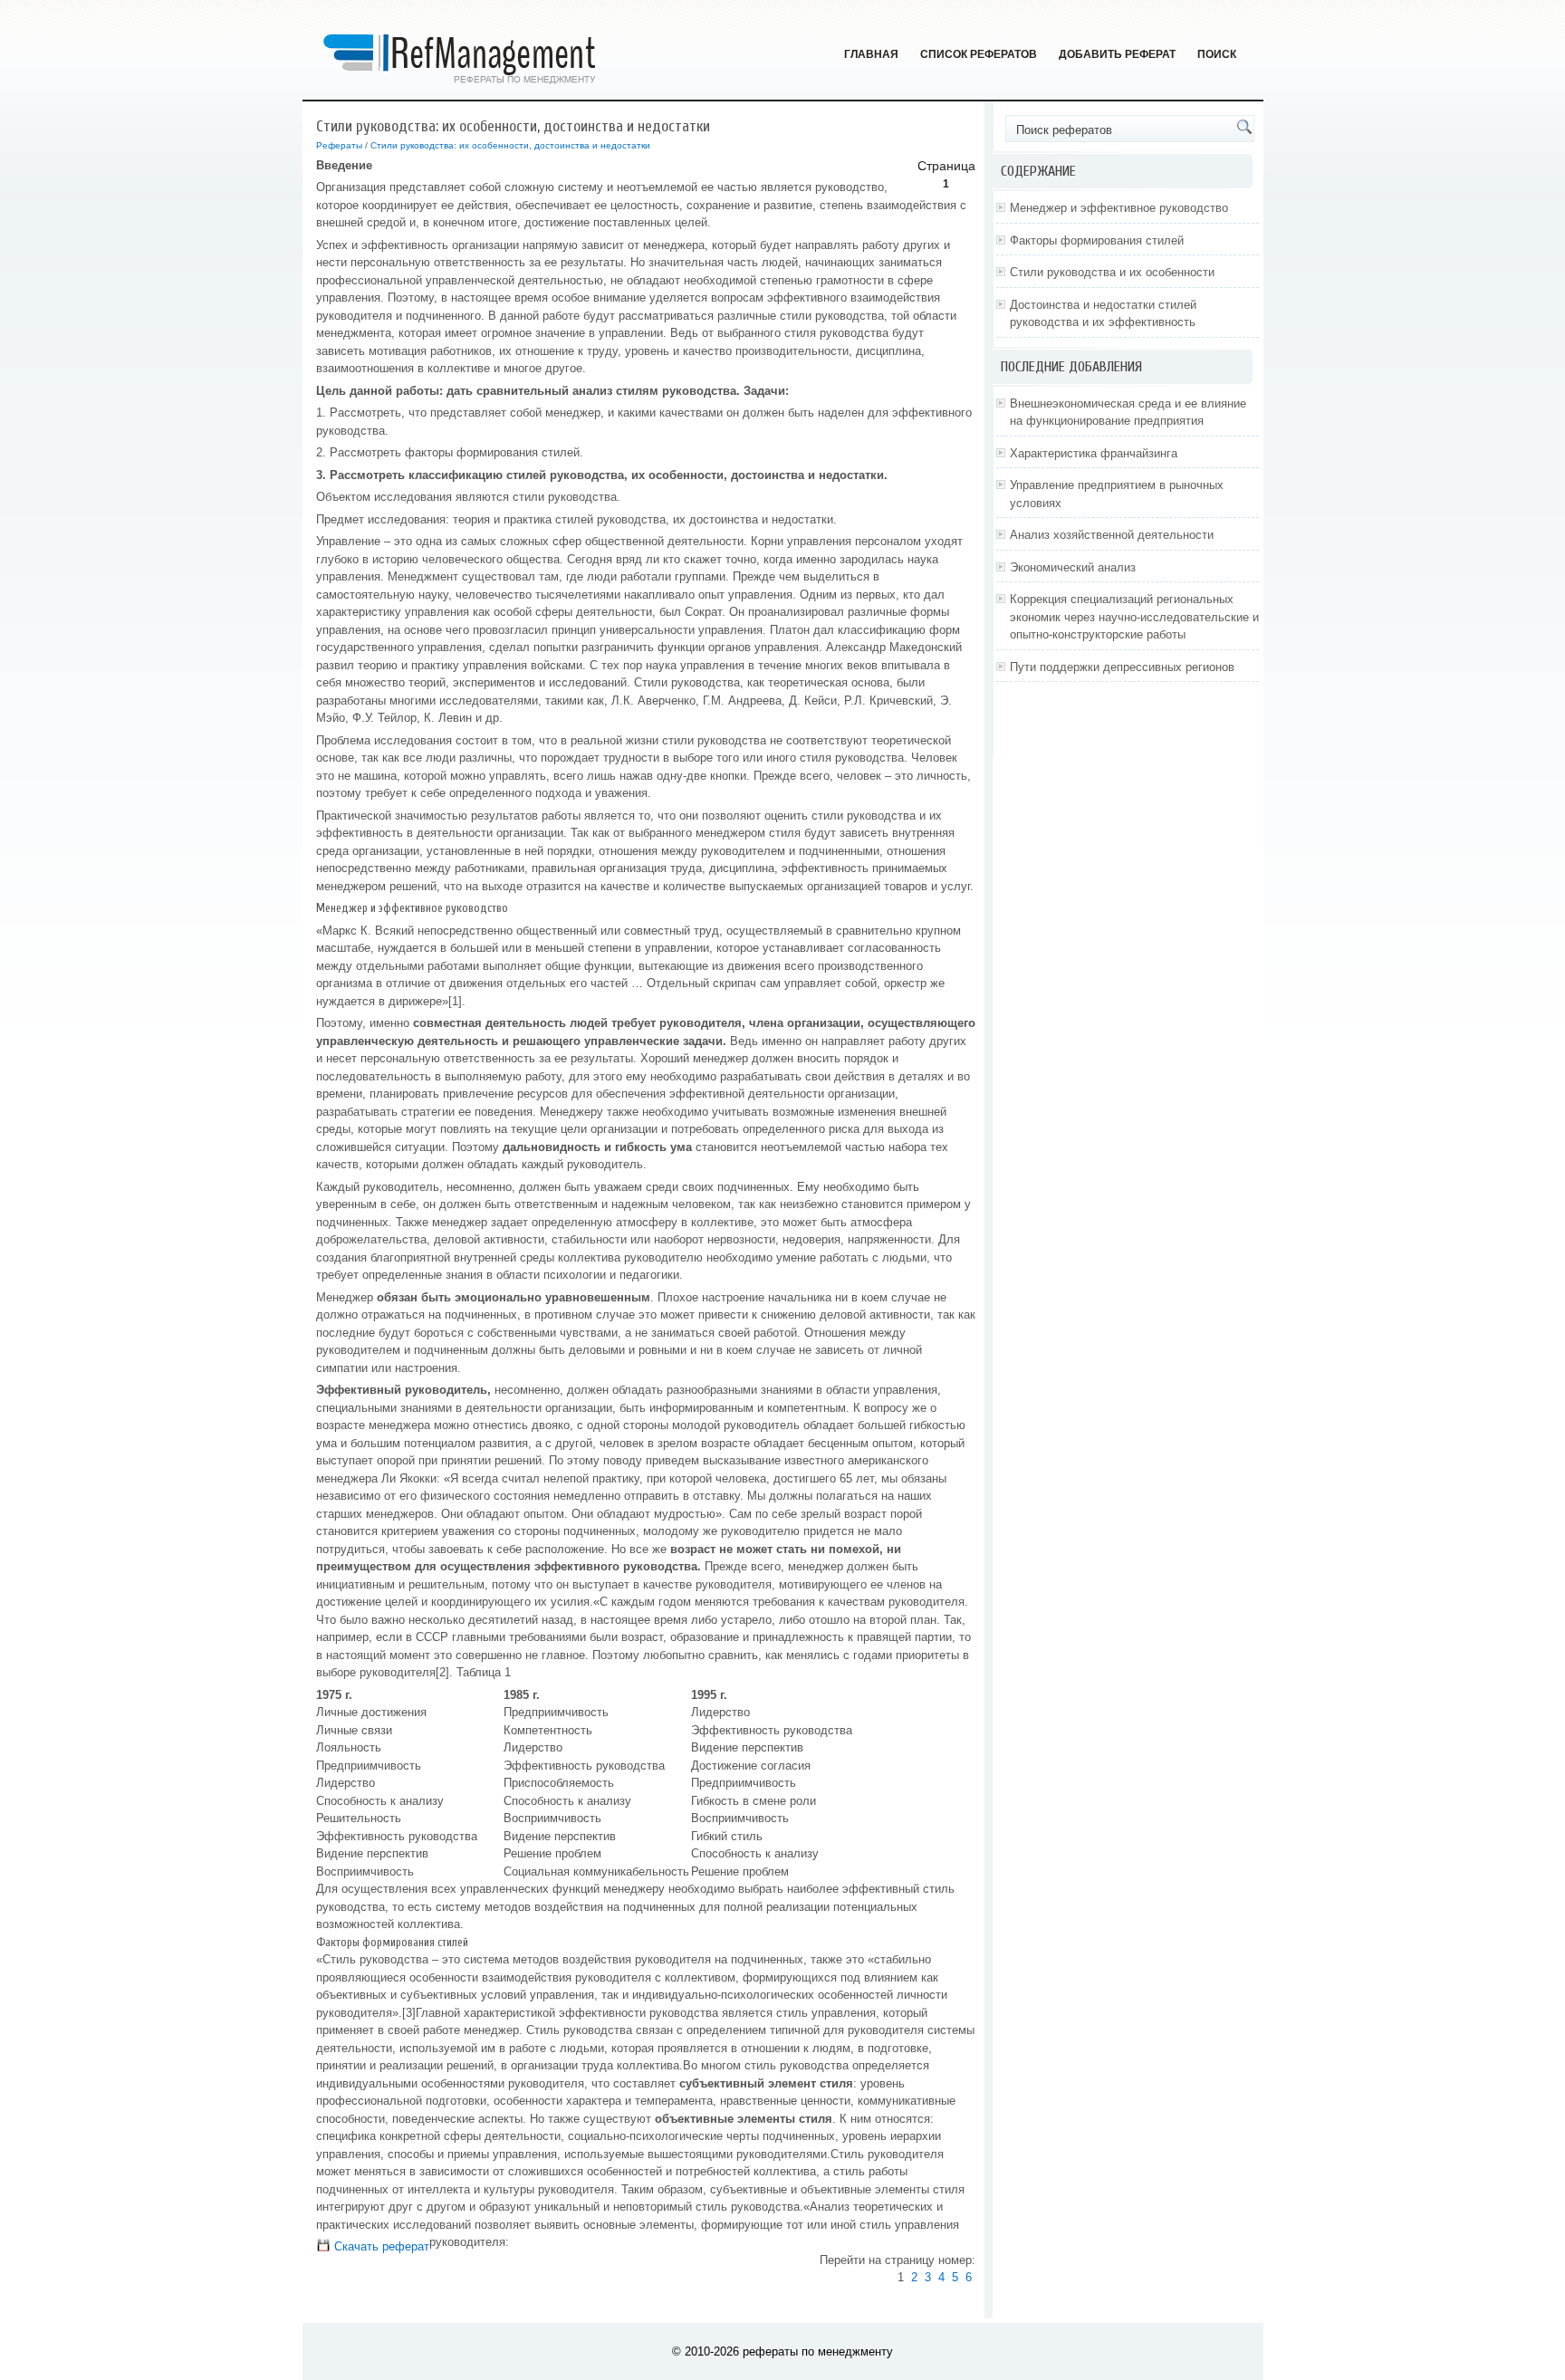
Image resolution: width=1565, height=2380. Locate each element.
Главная (871, 54)
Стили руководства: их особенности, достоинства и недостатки (510, 145)
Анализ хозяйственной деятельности (1112, 535)
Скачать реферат (380, 2246)
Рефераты (339, 145)
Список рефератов (979, 54)
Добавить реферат (1117, 54)
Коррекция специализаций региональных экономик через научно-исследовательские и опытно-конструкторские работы (1134, 617)
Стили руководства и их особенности (1112, 272)
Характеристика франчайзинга (1094, 453)
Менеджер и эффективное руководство (1119, 208)
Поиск (1217, 54)
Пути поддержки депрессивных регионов (1122, 667)
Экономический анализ (1073, 567)
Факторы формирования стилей (1097, 240)
